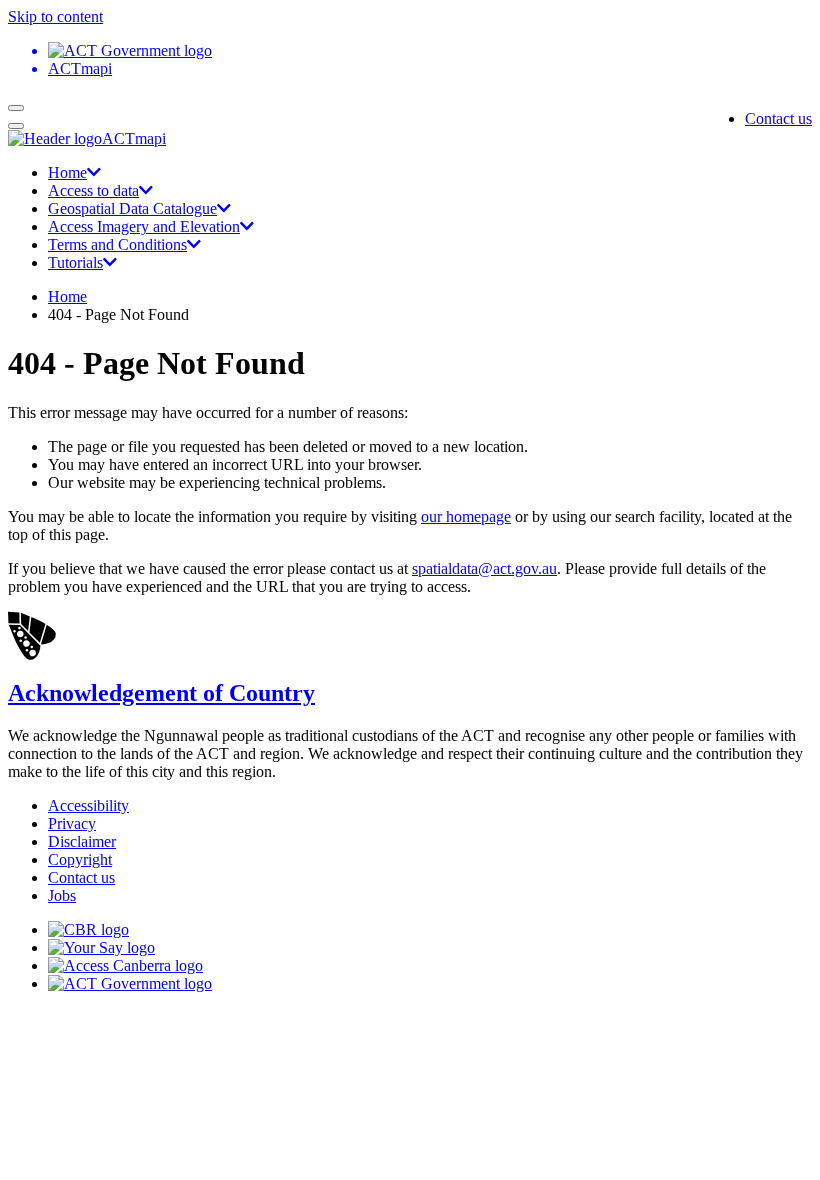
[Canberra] (88, 929)
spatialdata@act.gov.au (484, 568)
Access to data (93, 190)
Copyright (80, 859)
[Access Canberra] (125, 965)
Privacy (72, 823)
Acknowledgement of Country (161, 693)
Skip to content (55, 16)
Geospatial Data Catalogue (132, 208)
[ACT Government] (130, 983)
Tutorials (75, 262)
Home (67, 172)
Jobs (62, 895)
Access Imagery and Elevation (144, 226)
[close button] (16, 126)
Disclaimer (82, 841)
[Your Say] (101, 947)
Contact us (778, 118)
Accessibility (88, 805)
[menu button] (16, 108)
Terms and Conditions (117, 244)
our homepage (466, 516)
